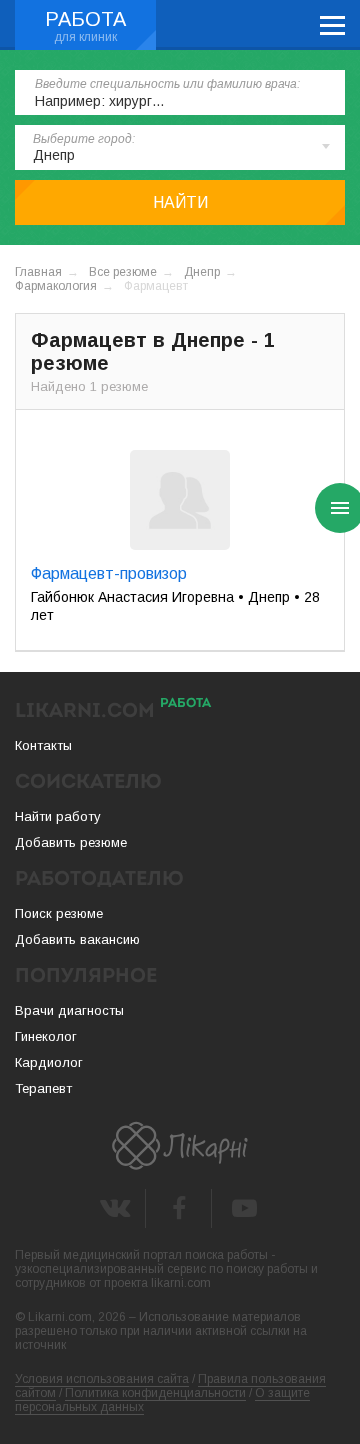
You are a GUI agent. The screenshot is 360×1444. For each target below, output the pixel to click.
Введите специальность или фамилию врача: (167, 84)
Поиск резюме (59, 913)
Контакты (43, 745)
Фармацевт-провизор (109, 573)
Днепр (202, 272)
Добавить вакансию (77, 939)
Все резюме (123, 272)
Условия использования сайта (102, 1379)
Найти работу (58, 816)
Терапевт (43, 1088)
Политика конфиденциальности (155, 1393)
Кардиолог (49, 1062)
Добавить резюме (71, 842)
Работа (85, 19)
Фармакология (56, 286)
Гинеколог (46, 1036)
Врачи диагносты (69, 1010)
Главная (38, 272)
